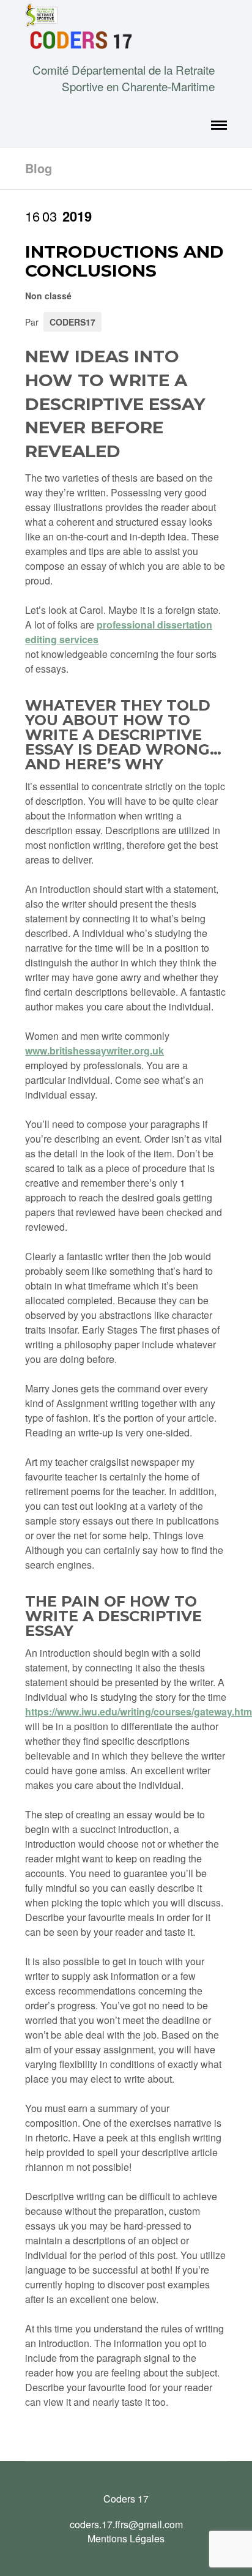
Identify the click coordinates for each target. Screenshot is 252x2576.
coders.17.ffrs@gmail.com (126, 2524)
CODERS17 (72, 322)
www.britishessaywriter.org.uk (94, 1051)
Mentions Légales (126, 2538)
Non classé (48, 296)
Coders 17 (126, 2499)
